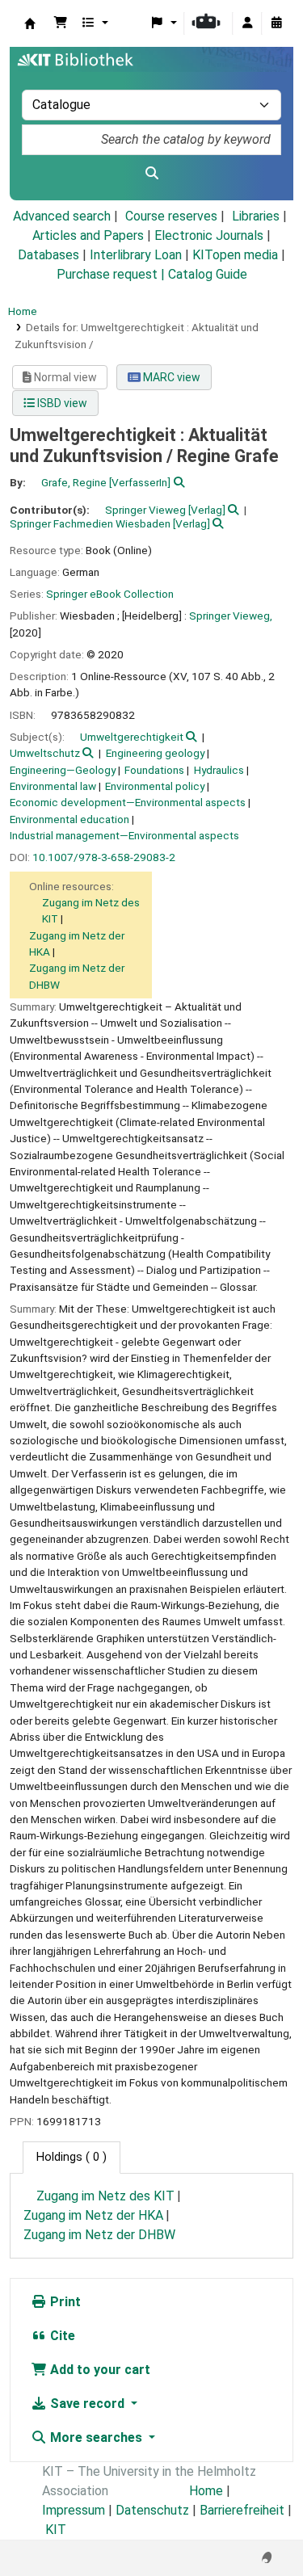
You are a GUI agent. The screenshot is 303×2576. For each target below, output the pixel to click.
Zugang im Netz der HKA (93, 2215)
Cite (61, 2336)
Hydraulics (219, 770)
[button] (61, 23)
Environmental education (69, 819)
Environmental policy (155, 786)
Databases (48, 255)
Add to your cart (99, 2370)
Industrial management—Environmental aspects (124, 835)
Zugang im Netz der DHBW (99, 2235)
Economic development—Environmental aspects (128, 802)
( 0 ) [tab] (72, 2157)
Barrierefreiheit (242, 2510)
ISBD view (61, 403)
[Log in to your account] (247, 23)
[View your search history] (276, 23)
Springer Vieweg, (231, 616)
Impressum (74, 2510)
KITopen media (235, 255)
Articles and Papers (88, 235)
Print (64, 2302)
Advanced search (62, 216)
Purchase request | (112, 274)
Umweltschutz (45, 753)
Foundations (154, 770)
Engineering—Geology (63, 770)
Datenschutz (152, 2510)
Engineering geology (155, 753)
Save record (87, 2404)
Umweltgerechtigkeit (132, 737)
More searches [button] (96, 2437)
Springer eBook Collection (110, 594)
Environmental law (53, 786)
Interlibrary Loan (136, 255)
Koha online (30, 23)
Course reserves (171, 216)
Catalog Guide (208, 274)
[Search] (151, 174)
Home (23, 311)
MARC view (170, 377)
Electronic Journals (209, 235)
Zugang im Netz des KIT (105, 2196)
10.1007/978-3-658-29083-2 (104, 857)
